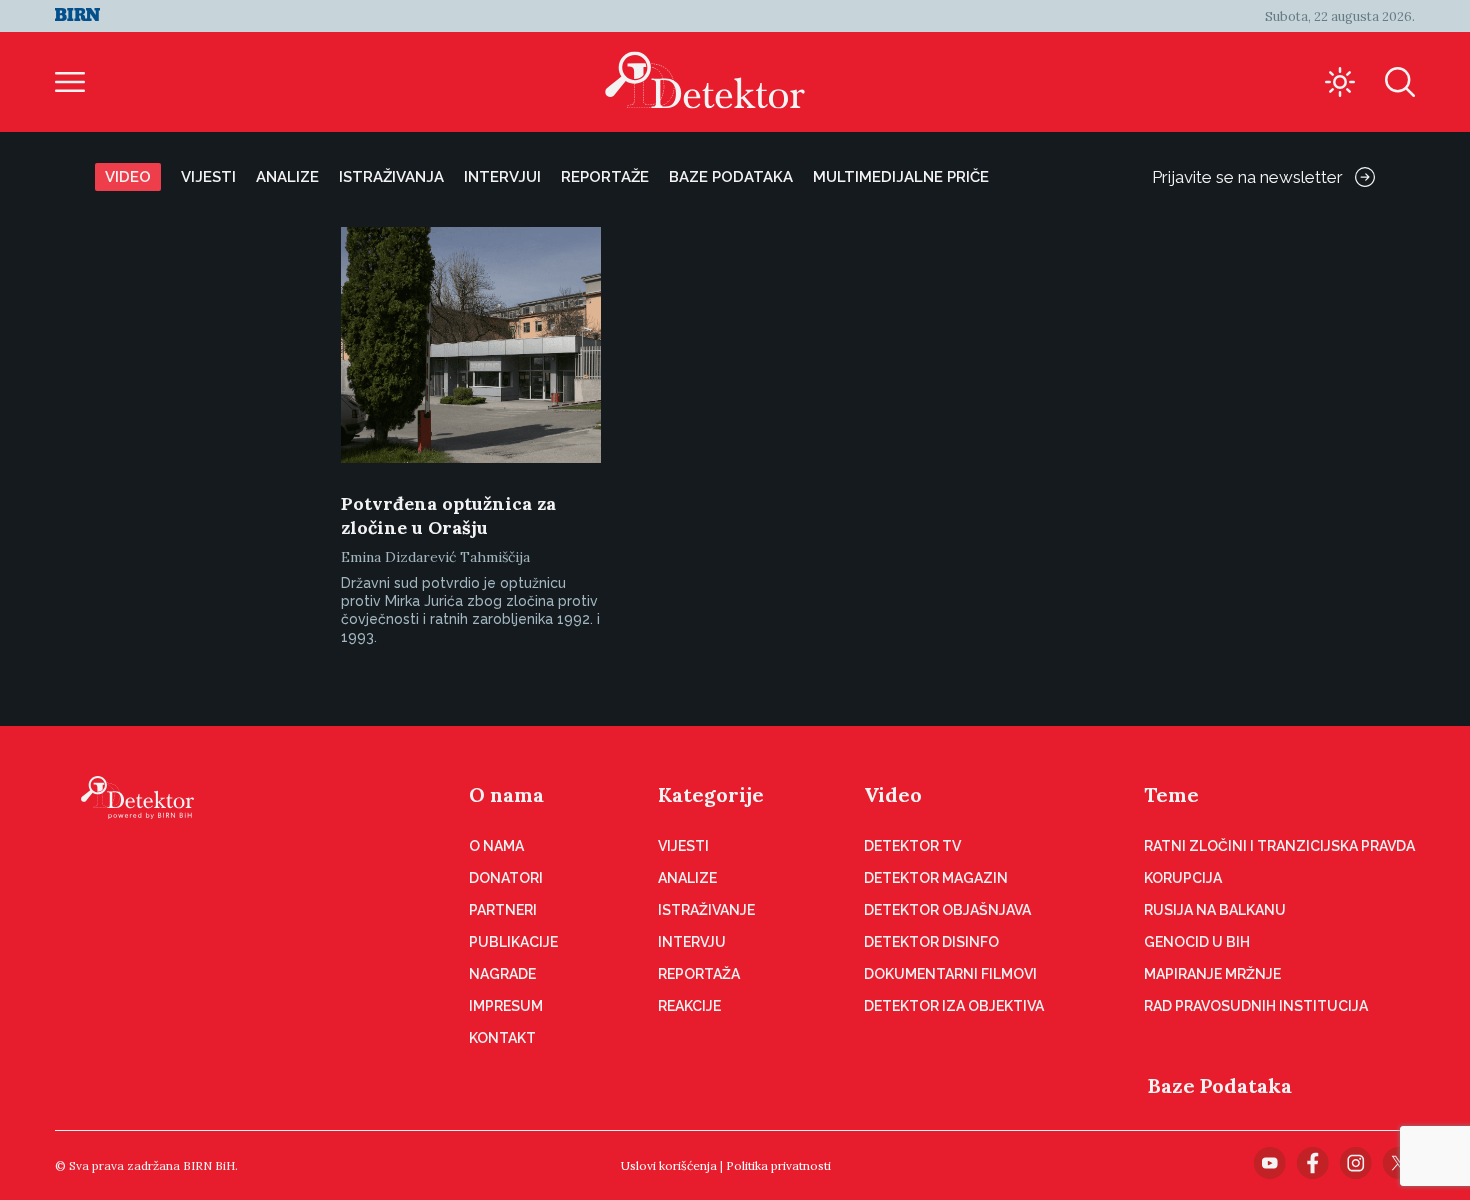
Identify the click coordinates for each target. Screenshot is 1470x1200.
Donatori (506, 878)
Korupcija (1183, 878)
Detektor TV (912, 846)
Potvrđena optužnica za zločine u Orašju (448, 515)
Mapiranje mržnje (1212, 974)
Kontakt (502, 1038)
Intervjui (502, 177)
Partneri (503, 910)
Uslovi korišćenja (669, 1165)
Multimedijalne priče (901, 177)
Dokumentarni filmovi (950, 974)
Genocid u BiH (1197, 942)
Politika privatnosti (778, 1165)
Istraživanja (391, 177)
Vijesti (208, 177)
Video (128, 177)
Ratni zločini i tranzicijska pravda (1279, 846)
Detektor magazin (936, 878)
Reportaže (605, 177)
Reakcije (689, 1006)
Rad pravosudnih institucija (1256, 1006)
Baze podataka (731, 177)
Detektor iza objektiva (954, 1006)
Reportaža (699, 974)
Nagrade (502, 974)
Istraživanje (706, 910)
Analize (287, 177)
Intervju (692, 942)
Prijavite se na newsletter (1247, 177)
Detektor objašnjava (947, 910)
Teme (1171, 794)
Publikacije (513, 942)
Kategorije (711, 794)
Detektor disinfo (931, 942)
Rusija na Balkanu (1215, 910)
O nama (506, 794)
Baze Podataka (1220, 1085)
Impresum (506, 1006)
